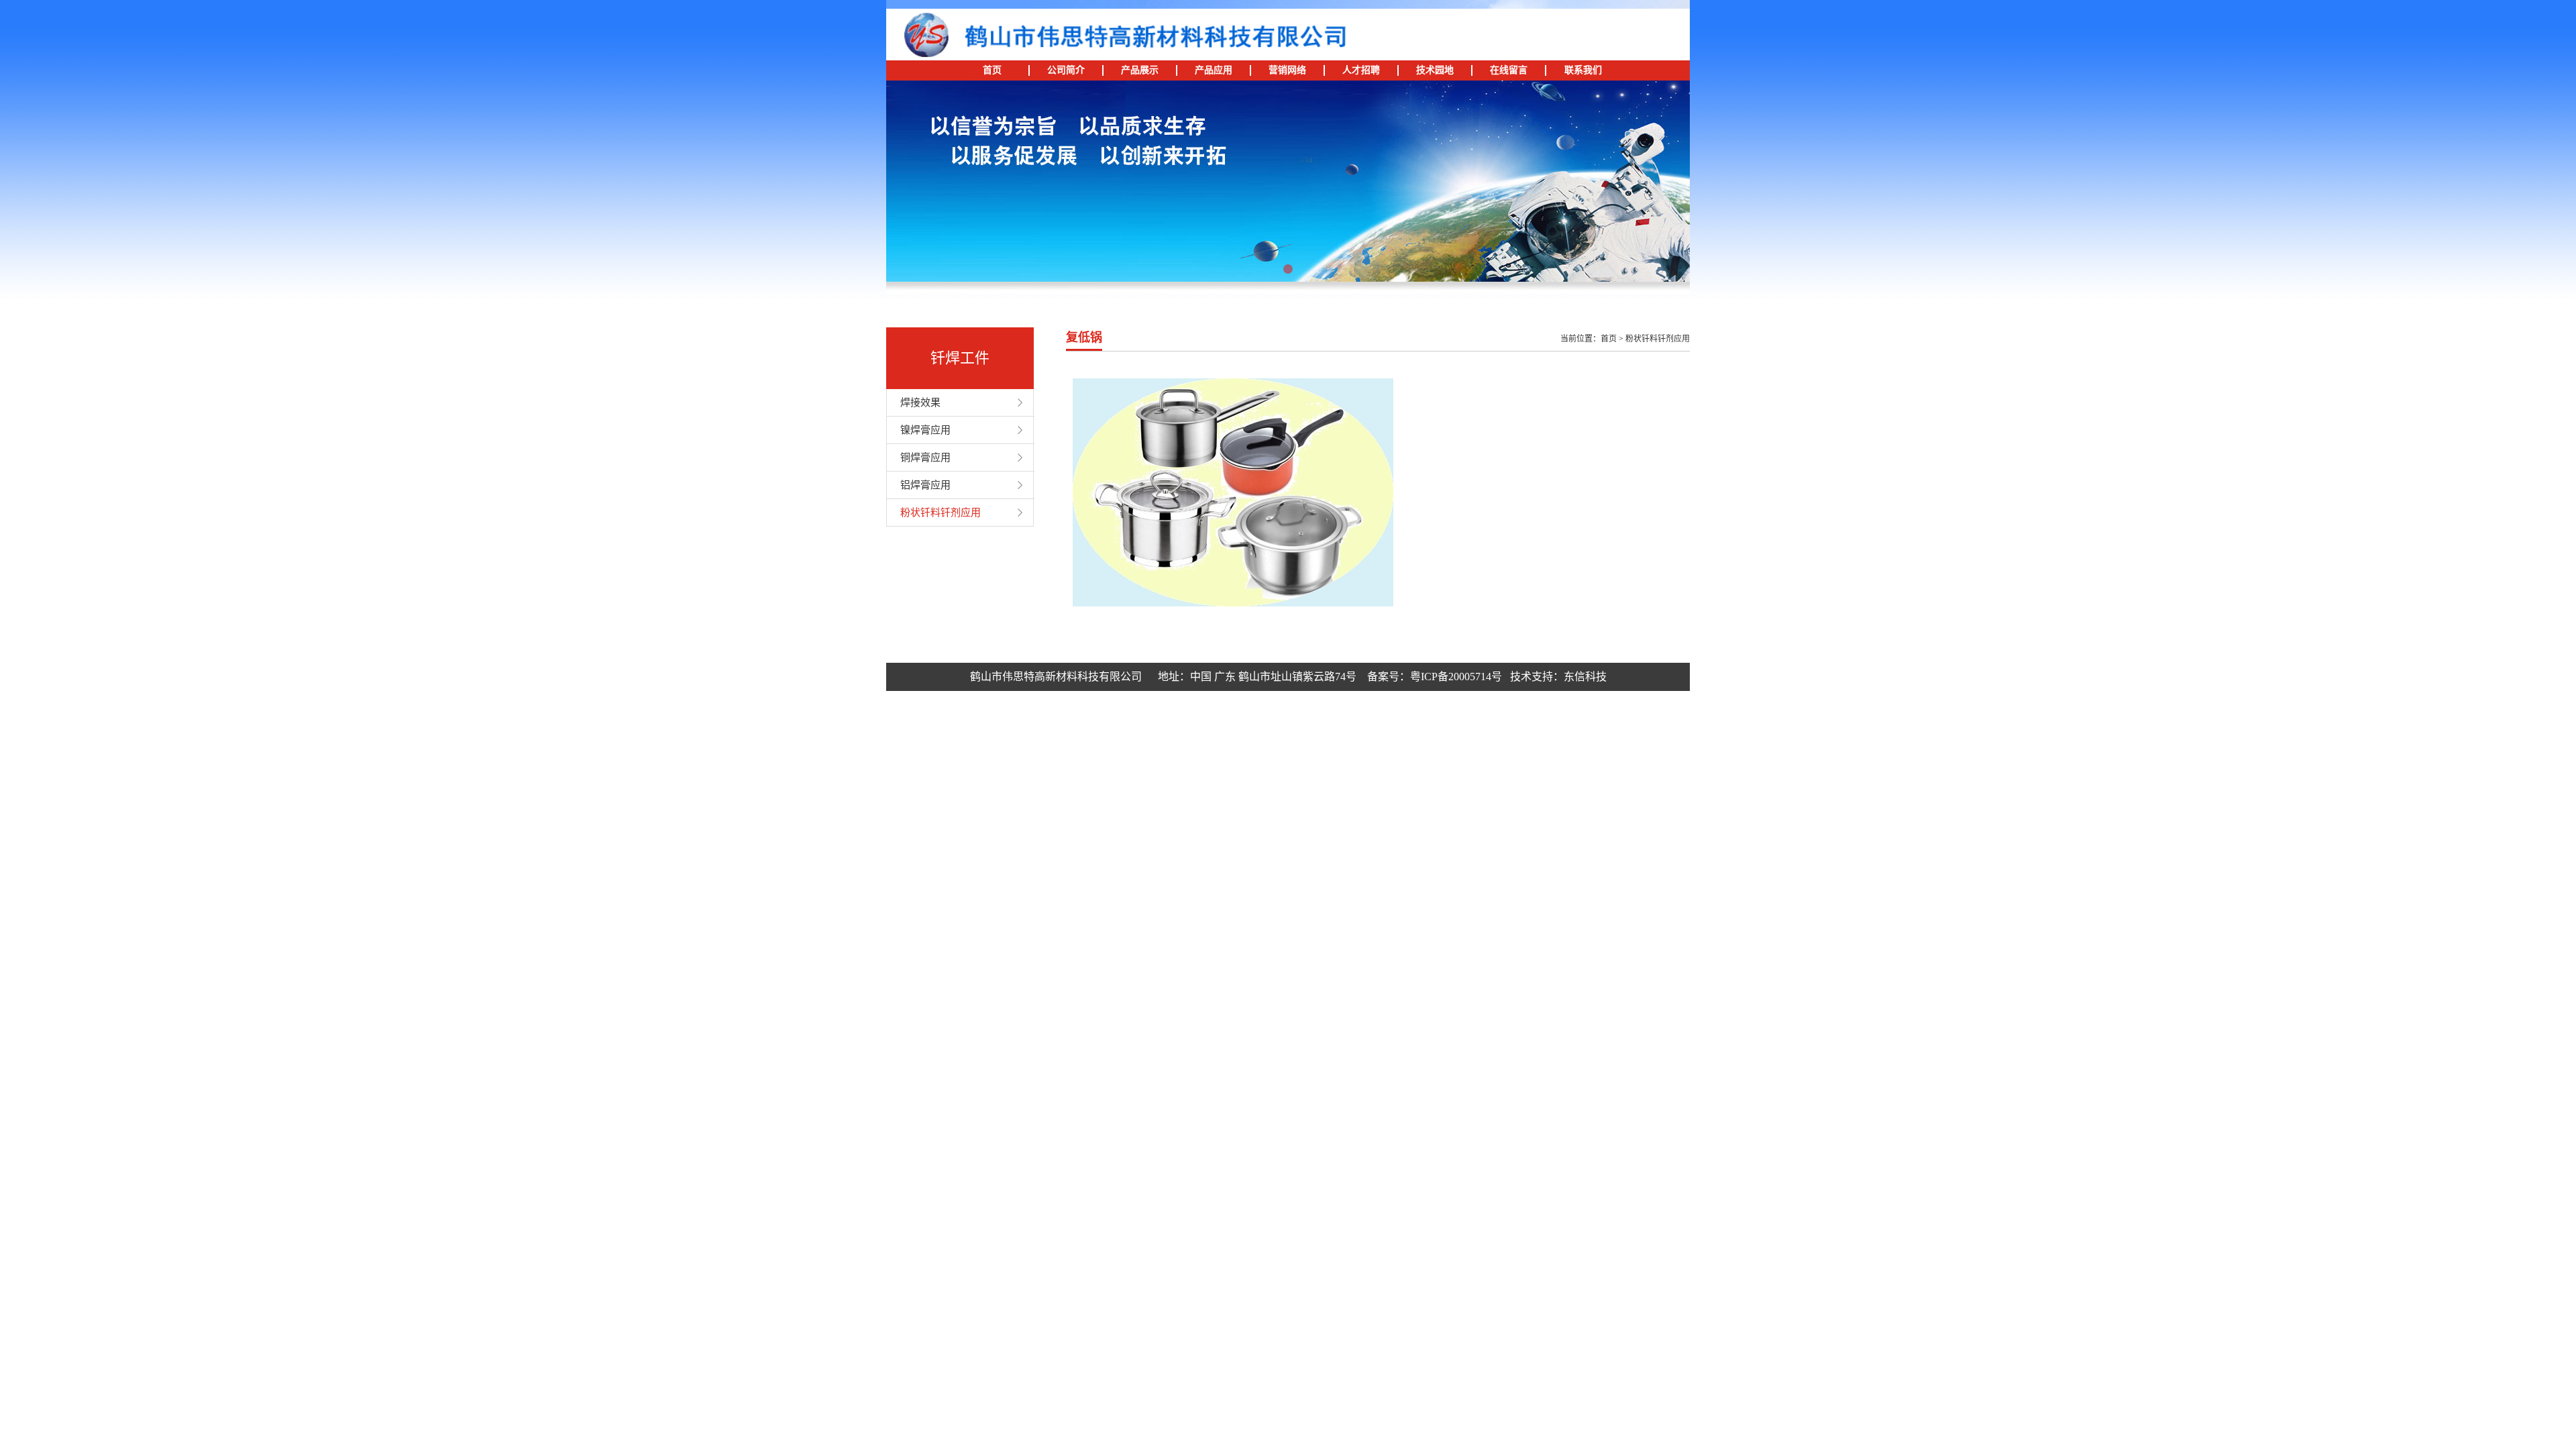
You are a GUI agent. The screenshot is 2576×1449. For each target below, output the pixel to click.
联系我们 (1583, 70)
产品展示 (1140, 70)
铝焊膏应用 (925, 485)
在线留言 (1509, 70)
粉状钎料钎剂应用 (941, 513)
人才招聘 (1361, 70)
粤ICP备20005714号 (1456, 677)
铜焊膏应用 (925, 458)
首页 (992, 70)
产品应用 (1214, 70)
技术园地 (1435, 70)
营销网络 (1287, 70)
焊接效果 (920, 402)
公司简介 (1066, 70)
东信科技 (1585, 677)
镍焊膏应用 (925, 430)
